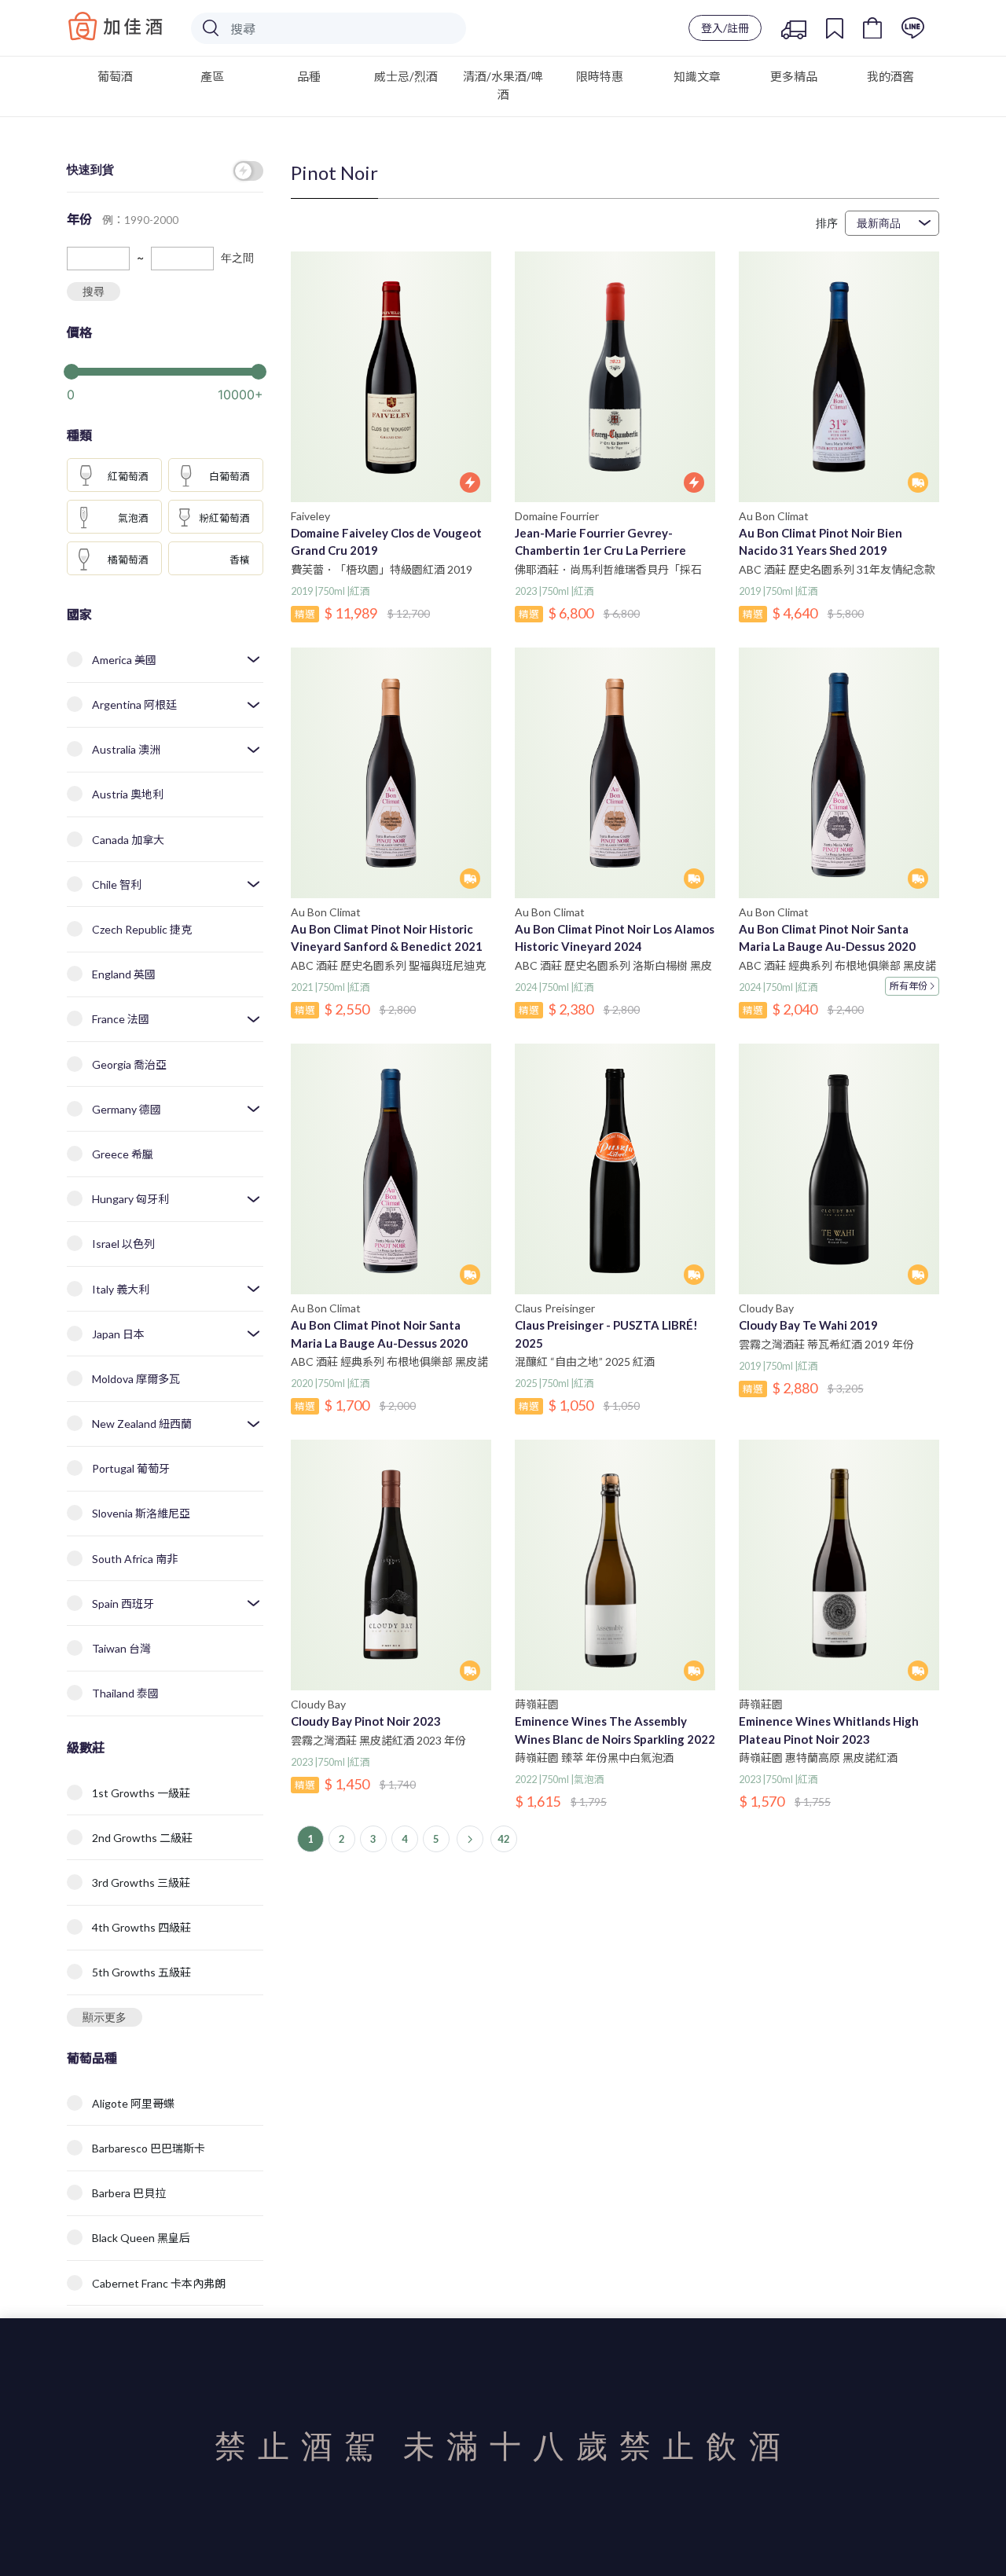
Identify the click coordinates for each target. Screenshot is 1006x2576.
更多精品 (794, 76)
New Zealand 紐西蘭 (142, 1424)
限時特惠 (600, 76)
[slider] (165, 370)
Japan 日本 (118, 1334)
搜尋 (94, 291)
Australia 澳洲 (126, 749)
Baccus (116, 26)
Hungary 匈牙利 (130, 1199)
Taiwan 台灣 (121, 1648)
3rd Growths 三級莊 (141, 1882)
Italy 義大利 (121, 1289)
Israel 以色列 (123, 1244)
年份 (909, 986)
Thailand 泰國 (125, 1693)
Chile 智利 (117, 884)
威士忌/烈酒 (406, 76)
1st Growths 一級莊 (141, 1793)
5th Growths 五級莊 (141, 1972)
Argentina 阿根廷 (134, 705)
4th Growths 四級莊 (141, 1927)
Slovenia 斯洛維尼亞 (141, 1513)
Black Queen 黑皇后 (141, 2238)
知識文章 (697, 76)
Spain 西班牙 (123, 1604)
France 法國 (121, 1019)
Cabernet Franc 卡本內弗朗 (159, 2283)
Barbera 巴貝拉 (129, 2193)
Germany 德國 (127, 1109)
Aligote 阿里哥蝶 (133, 2103)
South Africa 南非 (135, 1559)
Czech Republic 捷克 (142, 929)
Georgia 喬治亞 (129, 1064)
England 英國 (124, 974)
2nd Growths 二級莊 (142, 1838)
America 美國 (124, 660)
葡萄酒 (115, 76)
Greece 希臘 (123, 1154)
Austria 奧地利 (128, 794)
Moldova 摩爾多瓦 (136, 1379)
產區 (212, 76)
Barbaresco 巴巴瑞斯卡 (149, 2148)
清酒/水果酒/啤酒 (503, 85)
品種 (309, 76)
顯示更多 (105, 2017)
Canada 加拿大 (128, 840)
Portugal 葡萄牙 (131, 1468)
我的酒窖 (890, 76)
